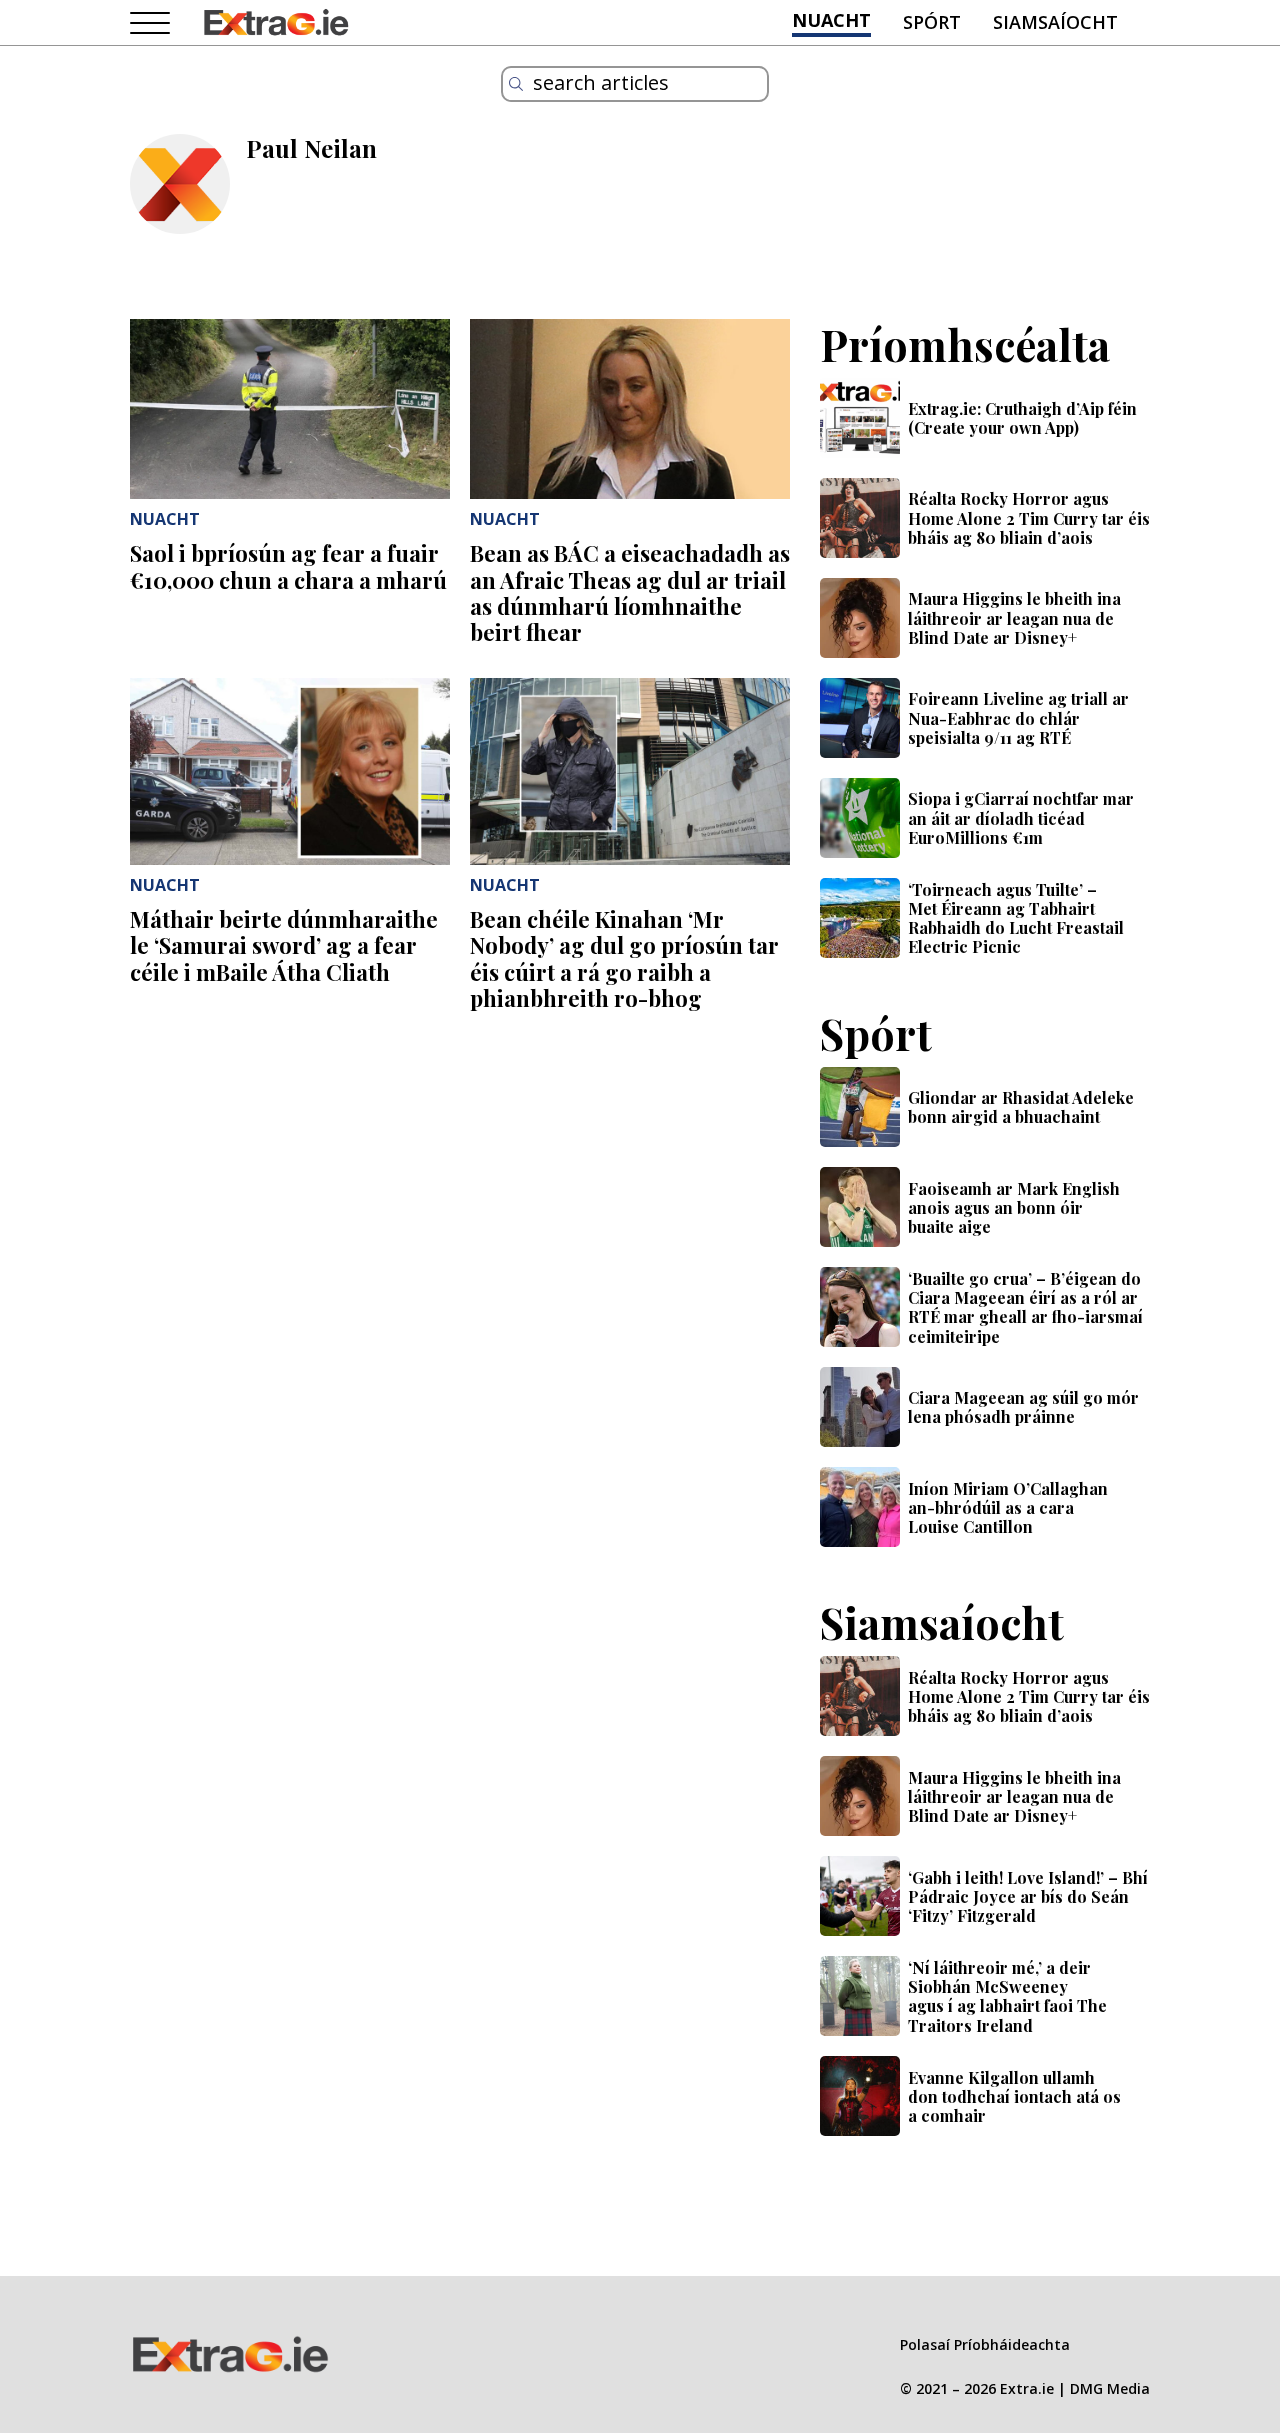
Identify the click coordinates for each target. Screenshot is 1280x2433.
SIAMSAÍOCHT (1055, 22)
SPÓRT (932, 22)
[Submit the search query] (516, 84)
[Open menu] (150, 24)
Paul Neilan (311, 148)
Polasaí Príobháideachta (985, 2344)
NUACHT (831, 20)
